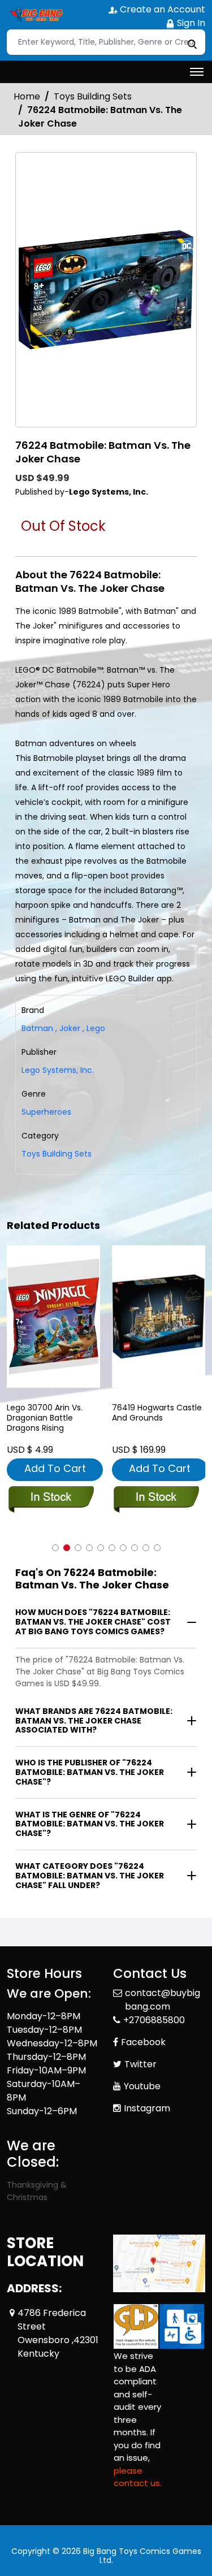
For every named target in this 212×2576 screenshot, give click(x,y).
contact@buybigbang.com (163, 2000)
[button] (55, 1548)
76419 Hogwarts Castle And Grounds (157, 1413)
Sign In (190, 23)
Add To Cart (55, 1468)
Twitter (140, 2064)
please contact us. (138, 2477)
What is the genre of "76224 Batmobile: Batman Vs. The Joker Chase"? (90, 1824)
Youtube (142, 2086)
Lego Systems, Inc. (58, 1070)
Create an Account (161, 9)
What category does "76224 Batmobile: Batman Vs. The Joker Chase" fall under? (90, 1876)
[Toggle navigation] (197, 72)
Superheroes (46, 1112)
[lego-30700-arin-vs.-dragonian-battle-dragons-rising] (54, 1316)
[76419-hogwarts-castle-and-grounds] (159, 1316)
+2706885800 (154, 2020)
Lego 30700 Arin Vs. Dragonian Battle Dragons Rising (45, 1418)
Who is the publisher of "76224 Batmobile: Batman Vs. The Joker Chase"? (90, 1772)
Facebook (143, 2042)
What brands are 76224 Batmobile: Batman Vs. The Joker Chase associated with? (94, 1721)
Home (27, 96)
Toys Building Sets (93, 96)
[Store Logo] (35, 15)
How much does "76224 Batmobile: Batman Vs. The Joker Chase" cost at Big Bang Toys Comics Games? (93, 1622)
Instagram (147, 2108)
